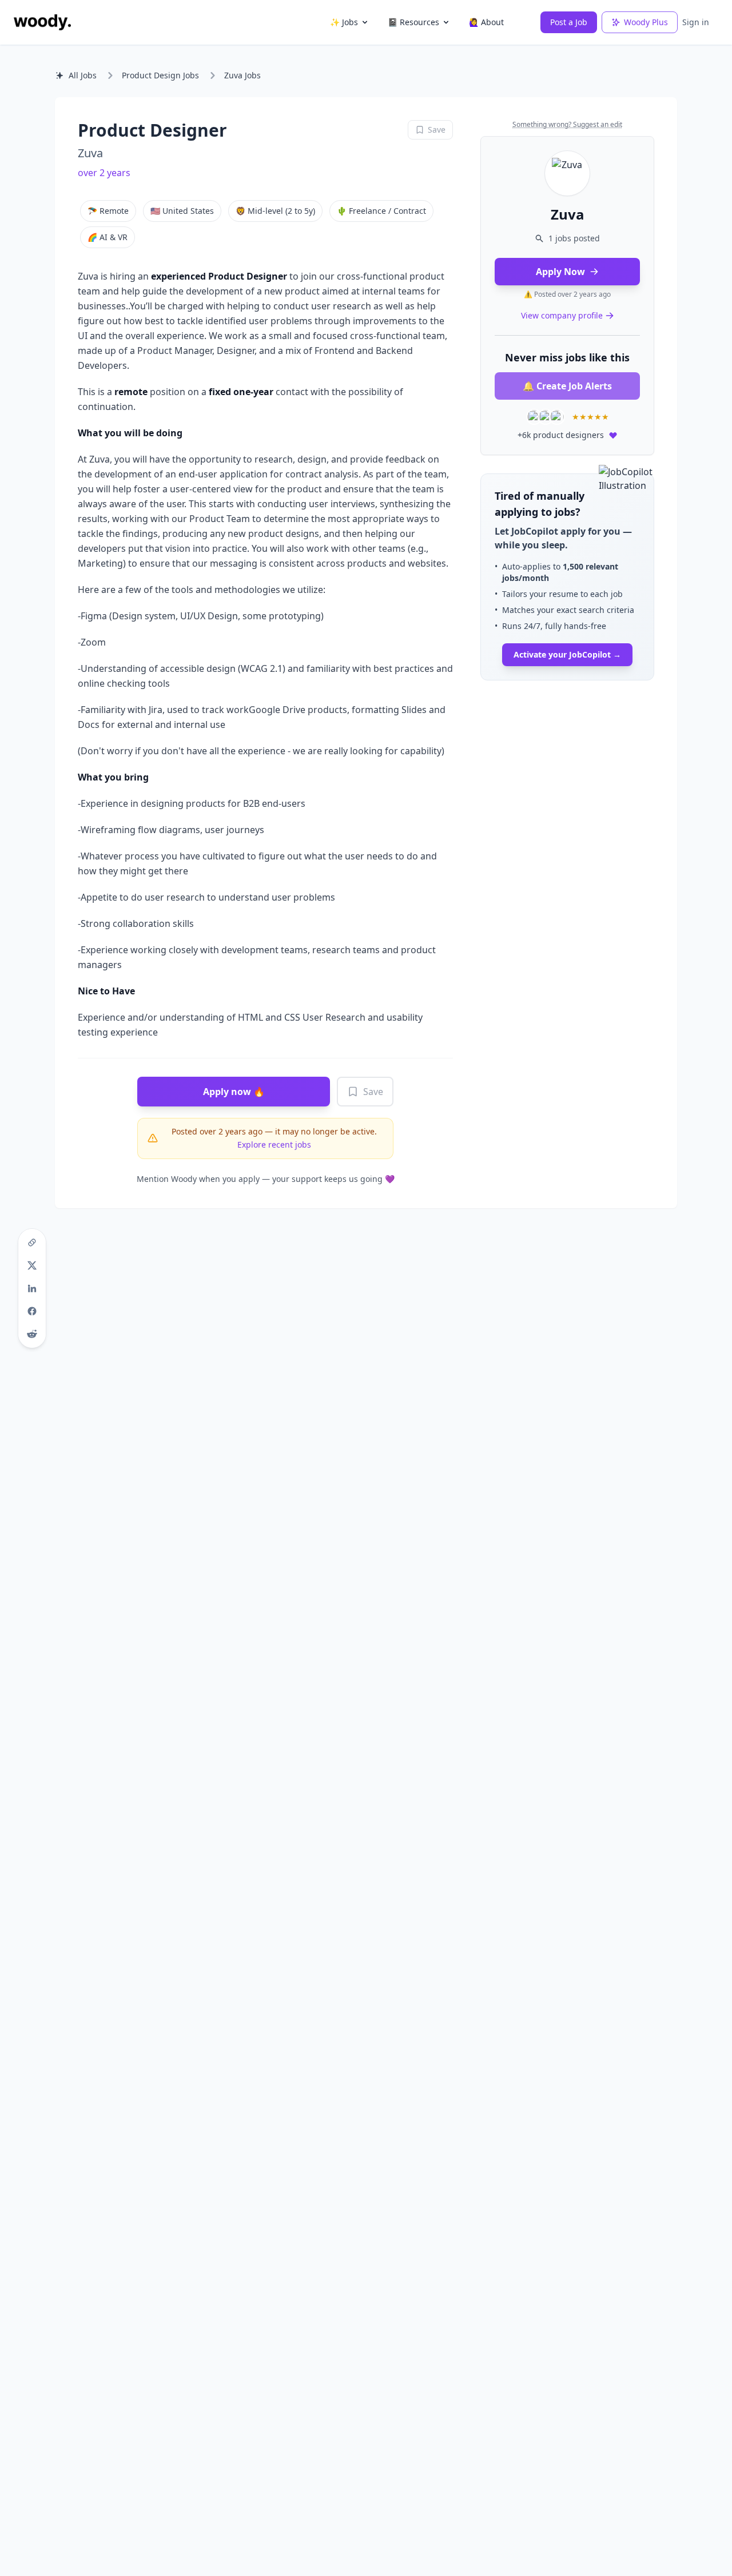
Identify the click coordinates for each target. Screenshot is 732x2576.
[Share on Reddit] (32, 1334)
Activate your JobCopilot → (567, 654)
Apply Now (560, 272)
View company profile (562, 315)
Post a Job (569, 22)
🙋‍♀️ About (486, 22)
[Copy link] (32, 1243)
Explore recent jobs (274, 1144)
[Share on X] (32, 1265)
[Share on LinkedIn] (32, 1288)
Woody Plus (646, 22)
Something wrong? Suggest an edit (567, 124)
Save (373, 1092)
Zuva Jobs (242, 75)
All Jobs (83, 75)
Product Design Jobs (160, 75)
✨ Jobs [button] (344, 22)
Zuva (90, 153)
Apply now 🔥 (234, 1092)
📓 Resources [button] (413, 22)
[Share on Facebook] (32, 1311)
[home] (42, 22)
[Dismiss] (642, 485)
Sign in (696, 22)
